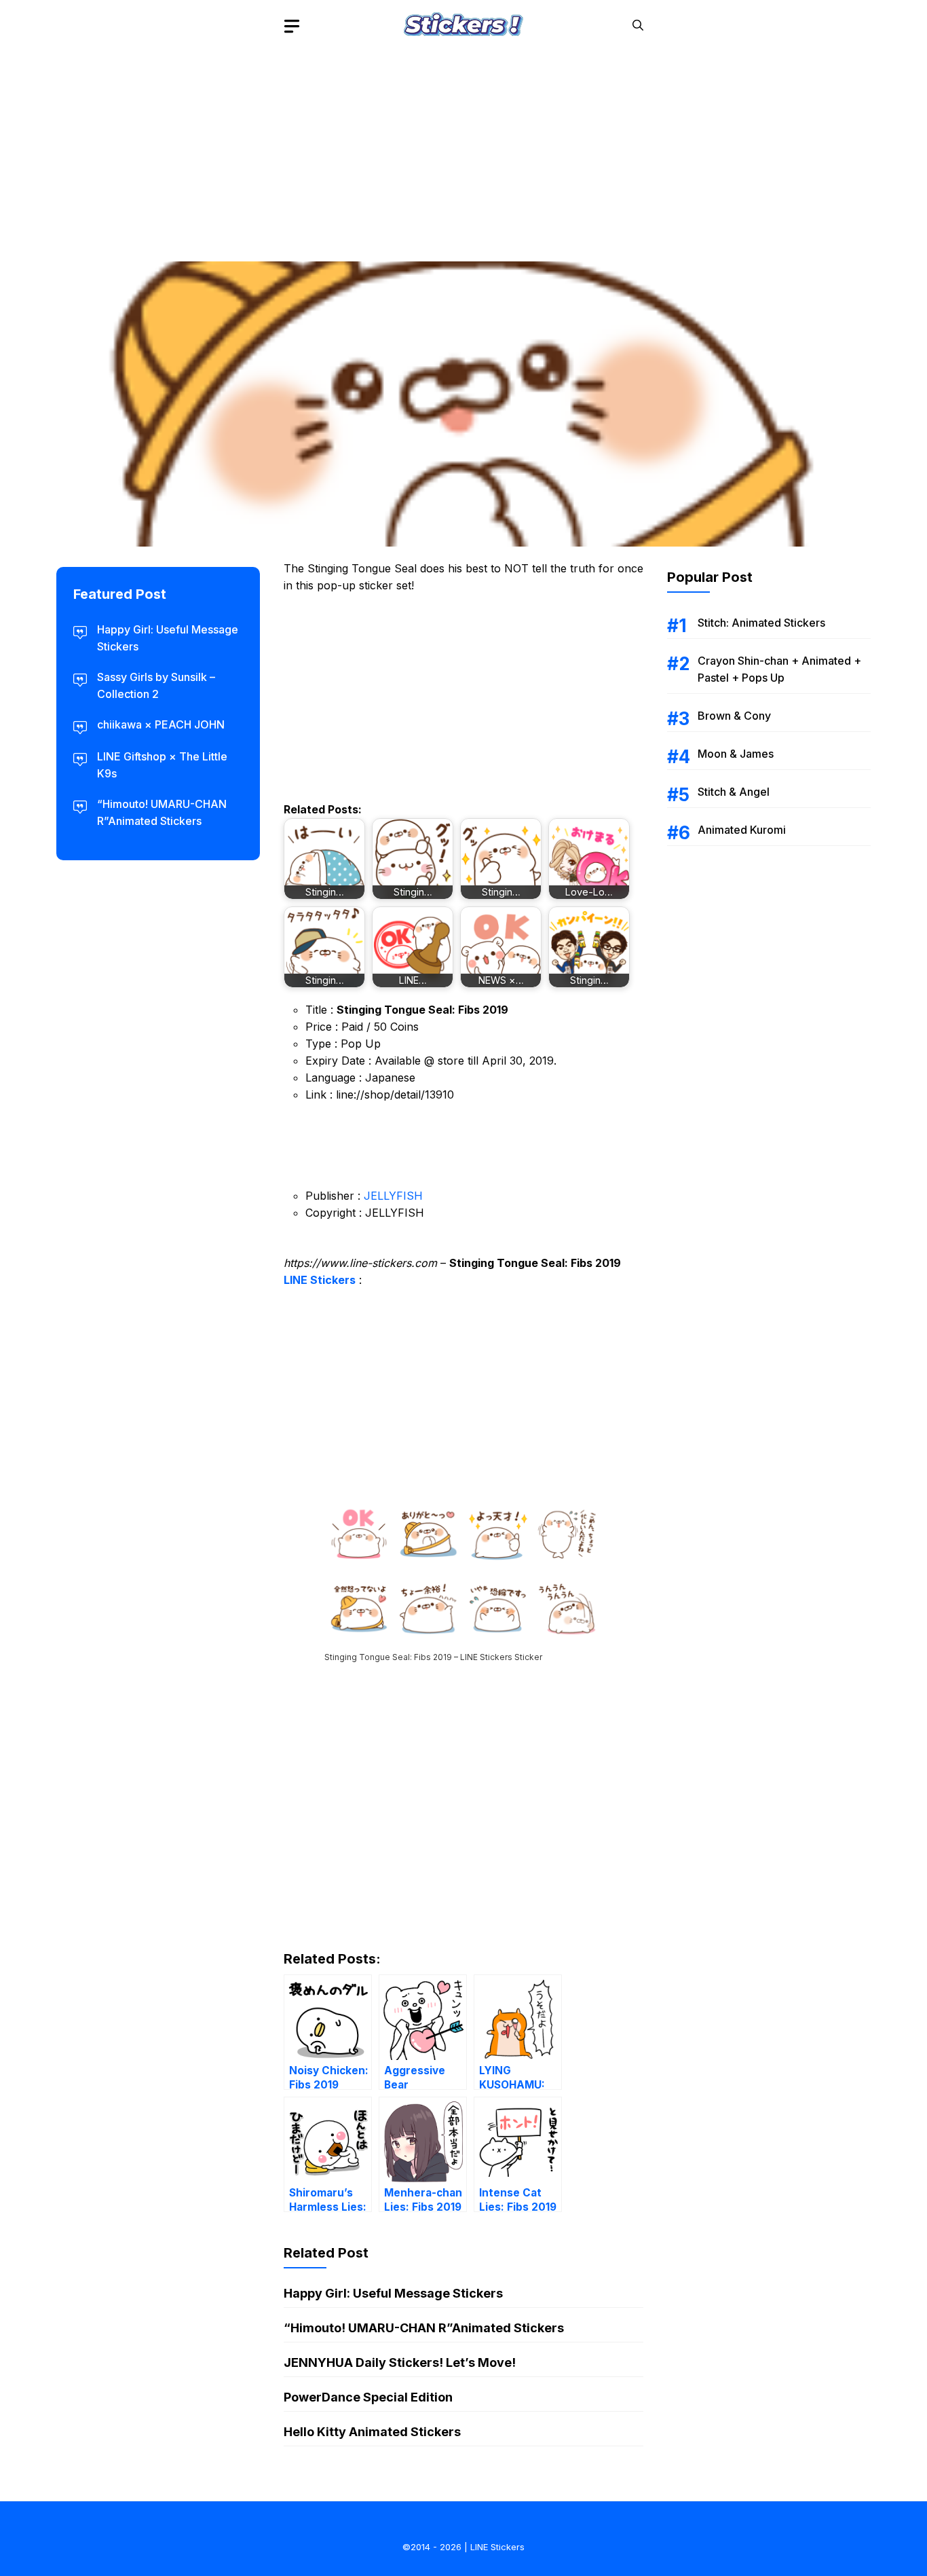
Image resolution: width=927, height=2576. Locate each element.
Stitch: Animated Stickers (761, 623)
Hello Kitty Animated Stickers (372, 2432)
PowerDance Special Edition (368, 2397)
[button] (638, 25)
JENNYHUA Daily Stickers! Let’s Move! (400, 2362)
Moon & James (736, 754)
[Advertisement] (463, 146)
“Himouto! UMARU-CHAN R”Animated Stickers (424, 2328)
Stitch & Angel (734, 792)
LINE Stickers (320, 1280)
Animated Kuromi (742, 830)
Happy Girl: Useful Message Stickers (393, 2293)
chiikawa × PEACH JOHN (161, 724)
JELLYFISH (393, 1196)
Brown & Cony (734, 716)
